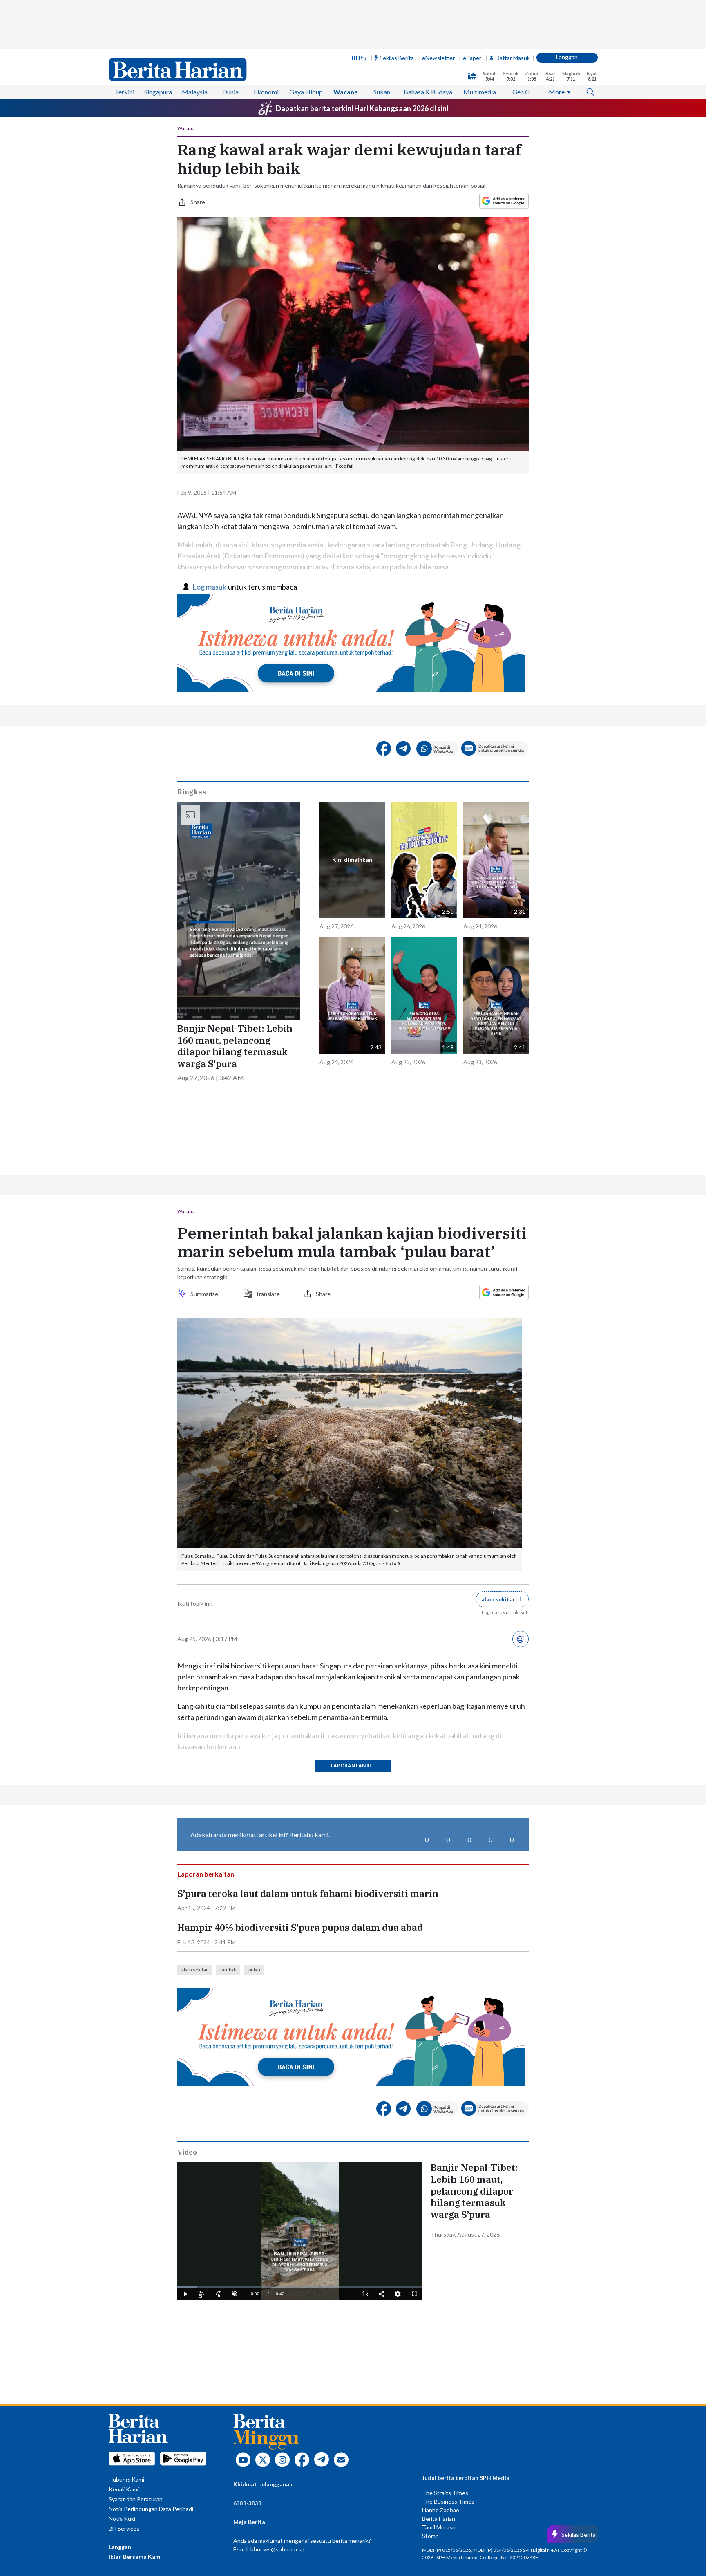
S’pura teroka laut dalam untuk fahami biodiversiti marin (308, 1894)
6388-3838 (247, 2503)
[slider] (300, 2287)
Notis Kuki (122, 2519)
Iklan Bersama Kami (135, 2557)
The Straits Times (445, 2493)
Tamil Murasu (439, 2527)
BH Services (124, 2528)
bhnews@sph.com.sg (277, 2549)
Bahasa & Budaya (428, 92)
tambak (228, 1970)
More (557, 92)
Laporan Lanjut (353, 1766)
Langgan (567, 57)
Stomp (430, 2536)
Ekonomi (266, 92)
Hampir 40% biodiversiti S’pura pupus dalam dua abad (300, 1928)
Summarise (206, 1294)
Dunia (230, 92)
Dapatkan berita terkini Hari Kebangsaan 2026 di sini (362, 108)
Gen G (521, 92)
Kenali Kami (124, 2489)
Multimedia (480, 92)
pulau (254, 1970)
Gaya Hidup (306, 92)
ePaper (472, 58)
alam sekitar (195, 1970)
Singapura (158, 92)
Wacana (346, 92)
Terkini (125, 92)
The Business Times (448, 2501)
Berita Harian (439, 2519)
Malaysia (195, 92)
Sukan (382, 92)
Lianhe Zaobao (441, 2510)
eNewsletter (438, 58)
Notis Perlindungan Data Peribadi (151, 2509)
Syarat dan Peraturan (136, 2499)
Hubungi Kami (126, 2479)
